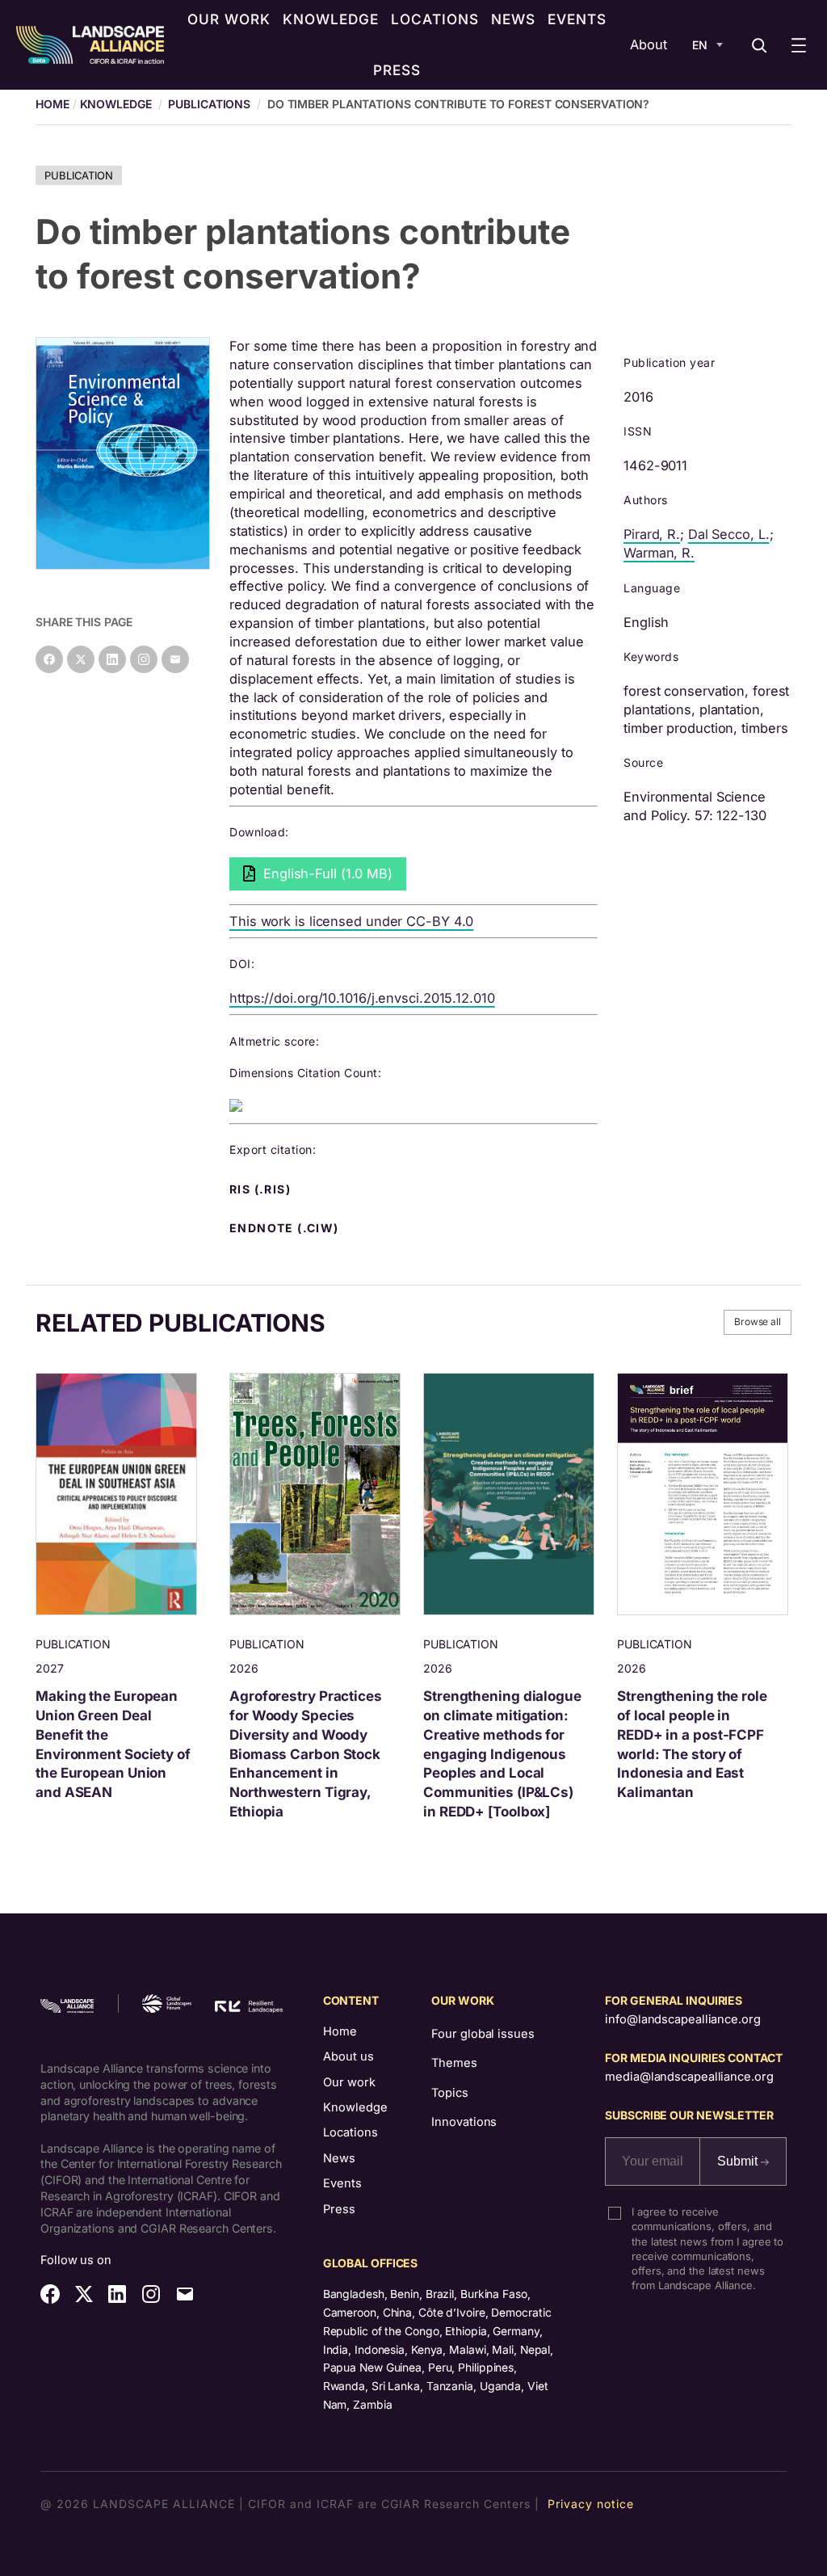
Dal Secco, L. (729, 534)
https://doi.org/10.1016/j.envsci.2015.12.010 (362, 998)
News (339, 2158)
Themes (454, 2063)
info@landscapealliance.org (682, 2019)
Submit (739, 2161)
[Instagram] (144, 659)
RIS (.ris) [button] (262, 1189)
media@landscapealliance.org (689, 2077)
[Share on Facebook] (49, 659)
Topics (449, 2093)
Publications (209, 104)
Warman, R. (659, 553)
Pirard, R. (652, 534)
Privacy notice (591, 2504)
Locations (351, 2132)
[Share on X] (81, 659)
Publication (79, 175)
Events (342, 2183)
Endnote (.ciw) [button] (286, 1228)
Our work (349, 2082)
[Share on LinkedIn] (112, 659)
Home (340, 2031)
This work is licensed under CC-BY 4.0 (351, 921)
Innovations (464, 2122)
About (649, 44)
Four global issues (483, 2034)
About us (348, 2056)
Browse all (758, 1322)
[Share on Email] (175, 659)
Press (339, 2209)
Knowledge (116, 104)
